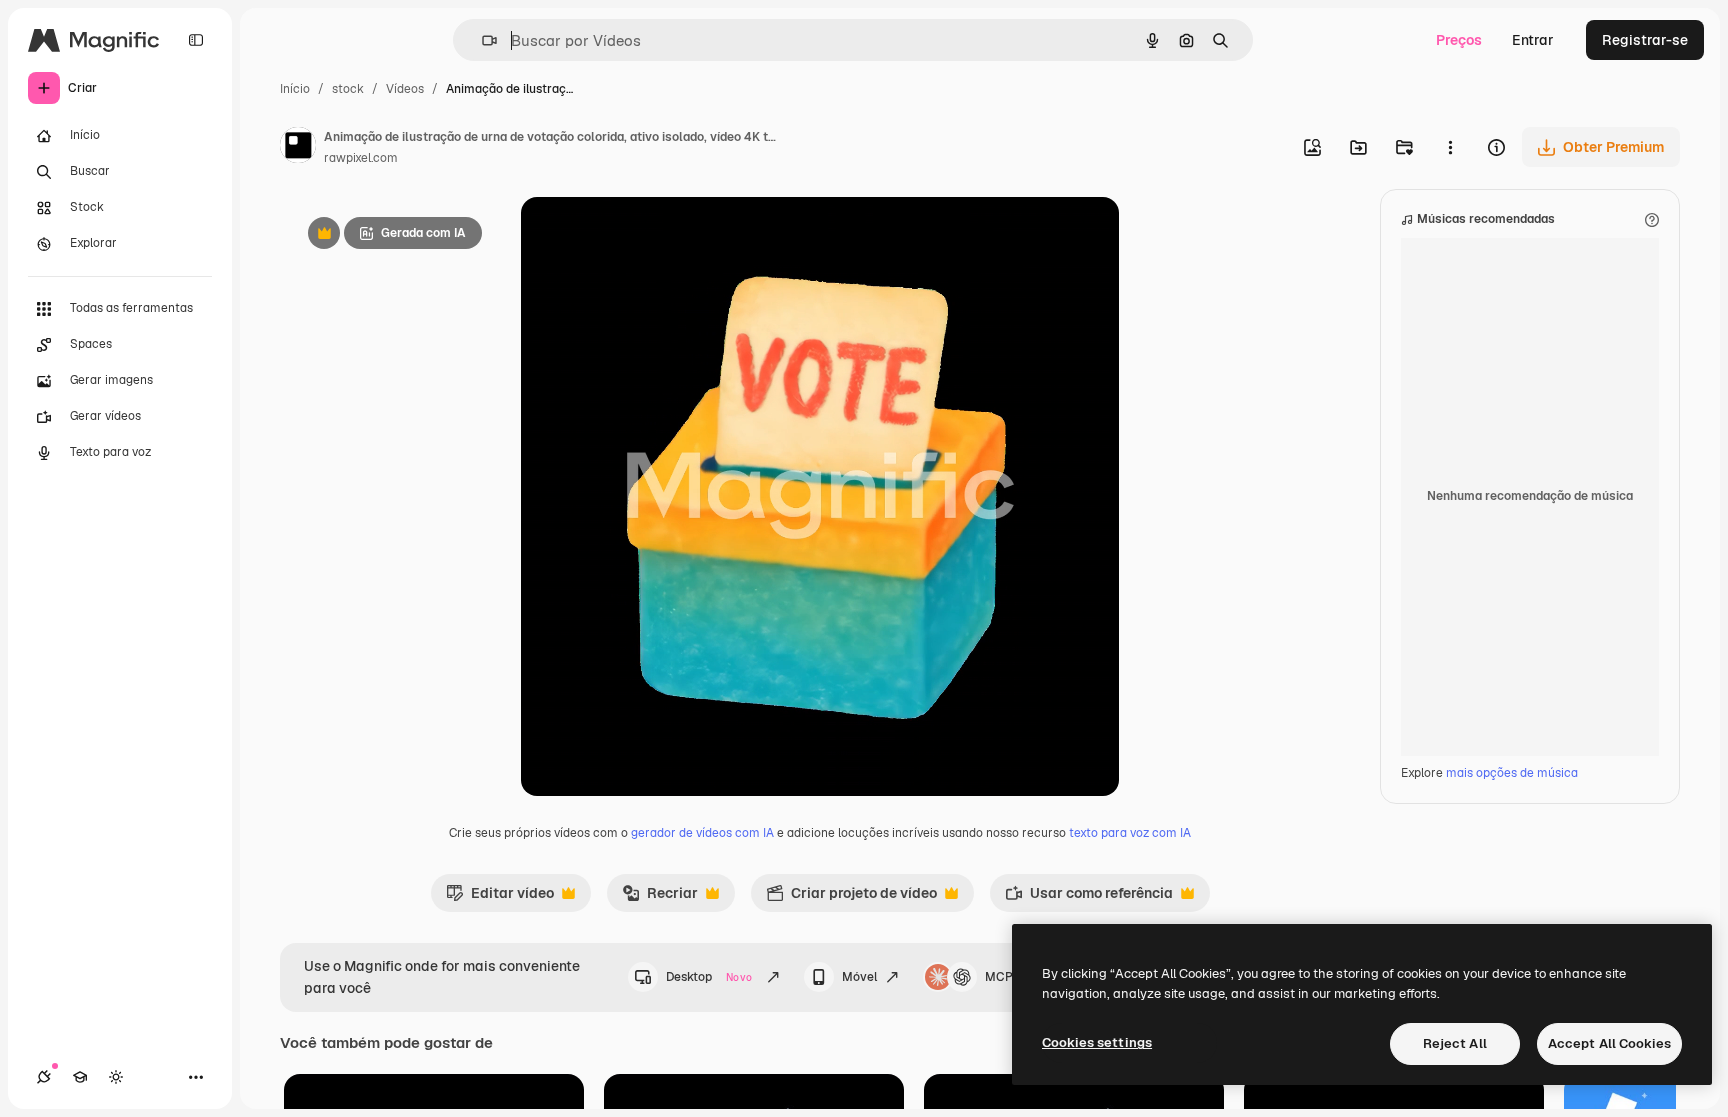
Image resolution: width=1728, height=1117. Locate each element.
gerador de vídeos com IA (702, 833)
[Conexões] (44, 1077)
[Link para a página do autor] (298, 148)
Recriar (660, 898)
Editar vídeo (500, 898)
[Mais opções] (1450, 147)
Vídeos (405, 89)
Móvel (859, 977)
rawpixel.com (361, 158)
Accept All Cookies (1609, 1043)
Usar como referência (1089, 898)
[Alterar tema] (116, 1077)
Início (295, 89)
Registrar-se (1645, 40)
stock (348, 89)
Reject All (1455, 1043)
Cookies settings (1097, 1042)
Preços (1459, 40)
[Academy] (80, 1077)
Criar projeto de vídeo (851, 898)
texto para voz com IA (1130, 833)
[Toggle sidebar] (196, 40)
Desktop (709, 977)
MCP (999, 977)
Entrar (1533, 40)
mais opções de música (1512, 773)
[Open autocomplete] (481, 40)
